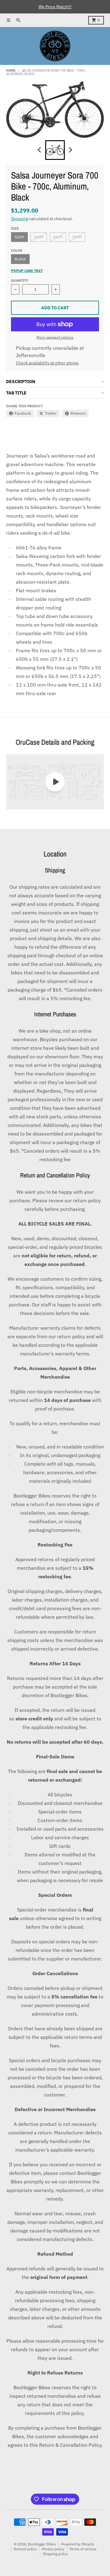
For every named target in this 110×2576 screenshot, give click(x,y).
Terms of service (83, 2549)
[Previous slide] (40, 150)
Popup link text (27, 271)
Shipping (19, 219)
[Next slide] (70, 150)
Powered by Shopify (78, 2544)
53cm (39, 237)
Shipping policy (55, 2554)
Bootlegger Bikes (42, 2544)
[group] (55, 150)
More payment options (55, 337)
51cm (19, 237)
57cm (77, 237)
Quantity (20, 281)
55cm (58, 237)
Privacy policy (53, 2549)
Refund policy (25, 2549)
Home (11, 70)
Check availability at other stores (47, 363)
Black (20, 259)
